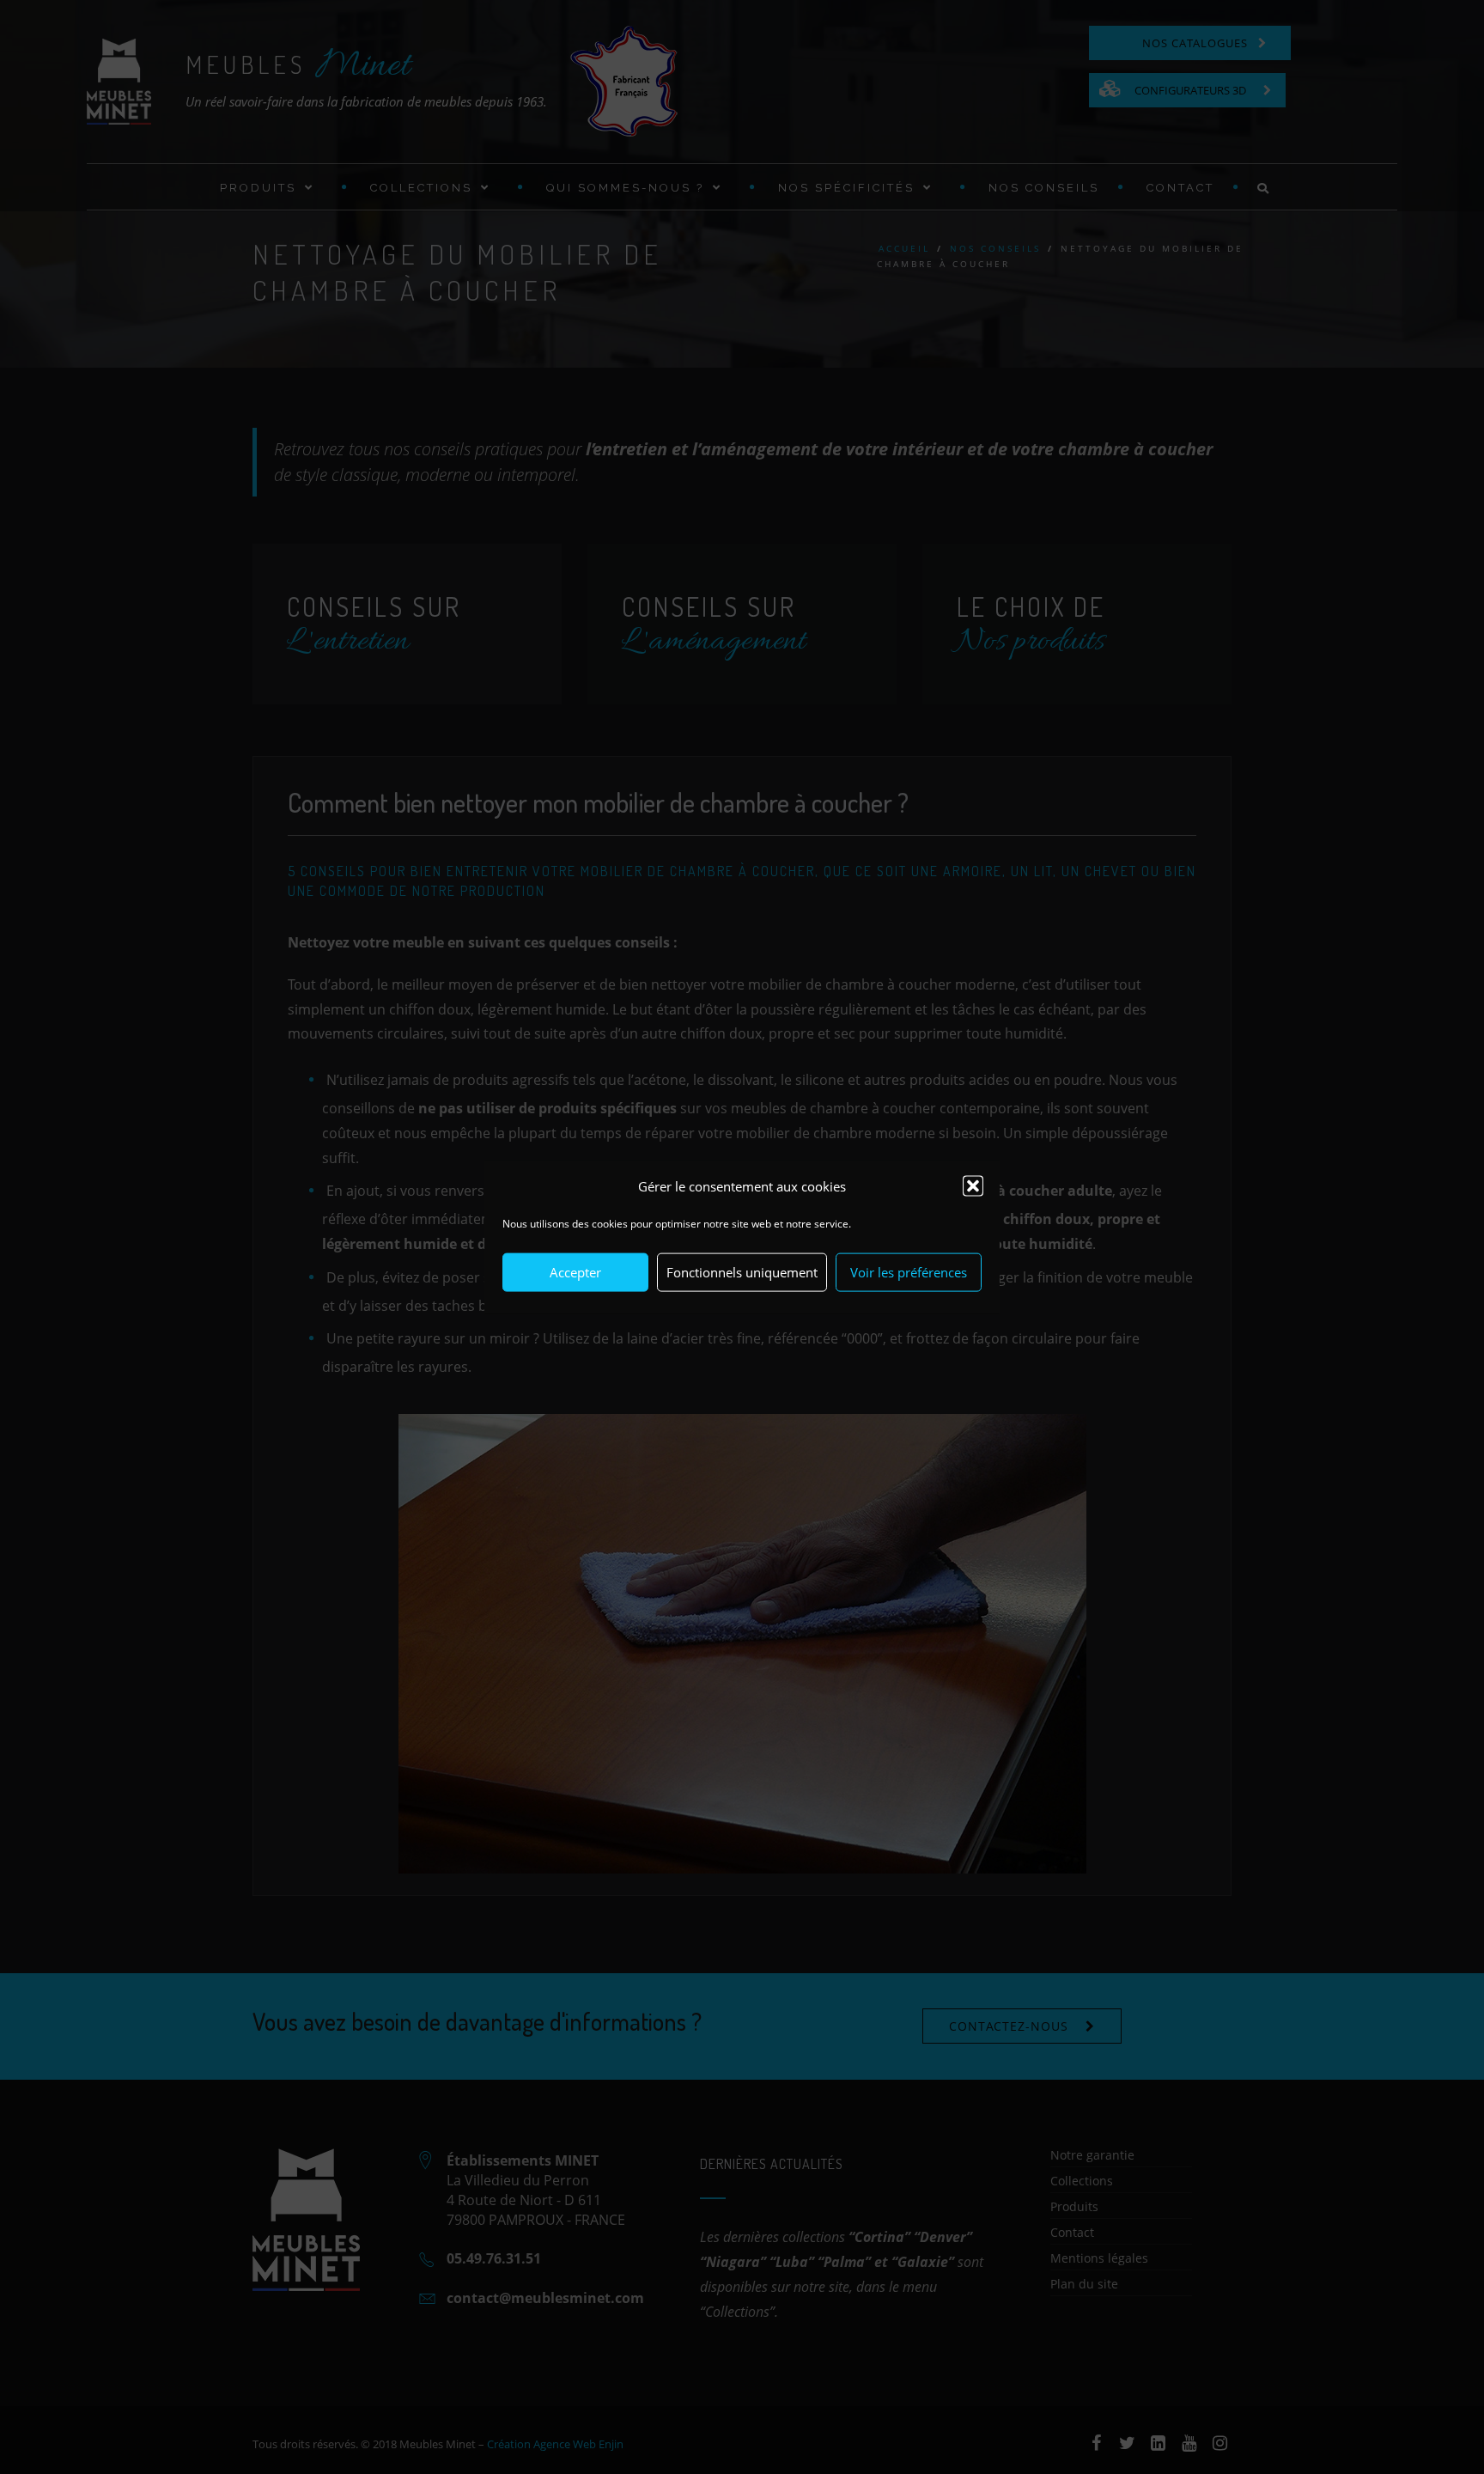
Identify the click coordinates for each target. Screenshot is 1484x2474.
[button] (973, 1186)
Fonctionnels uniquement (742, 1272)
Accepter (575, 1272)
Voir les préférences (909, 1272)
